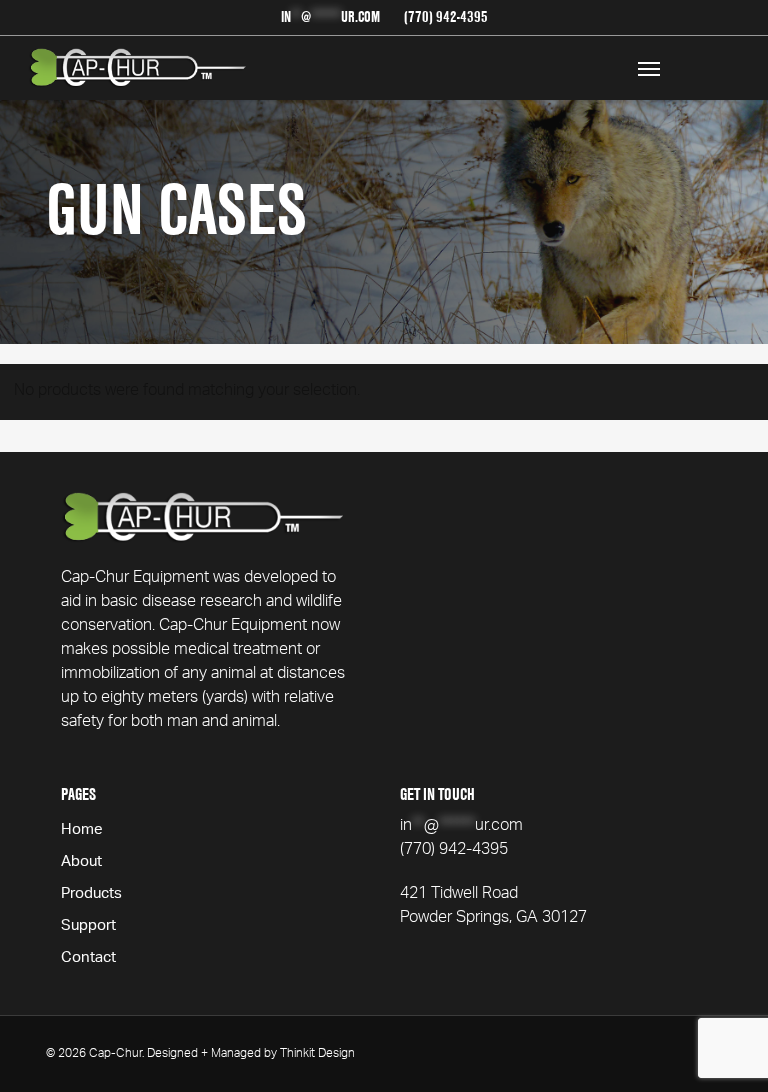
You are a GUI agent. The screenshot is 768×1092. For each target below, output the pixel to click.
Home (82, 831)
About (81, 863)
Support (88, 927)
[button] (649, 68)
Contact (88, 959)
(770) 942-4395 (454, 851)
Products (91, 895)
